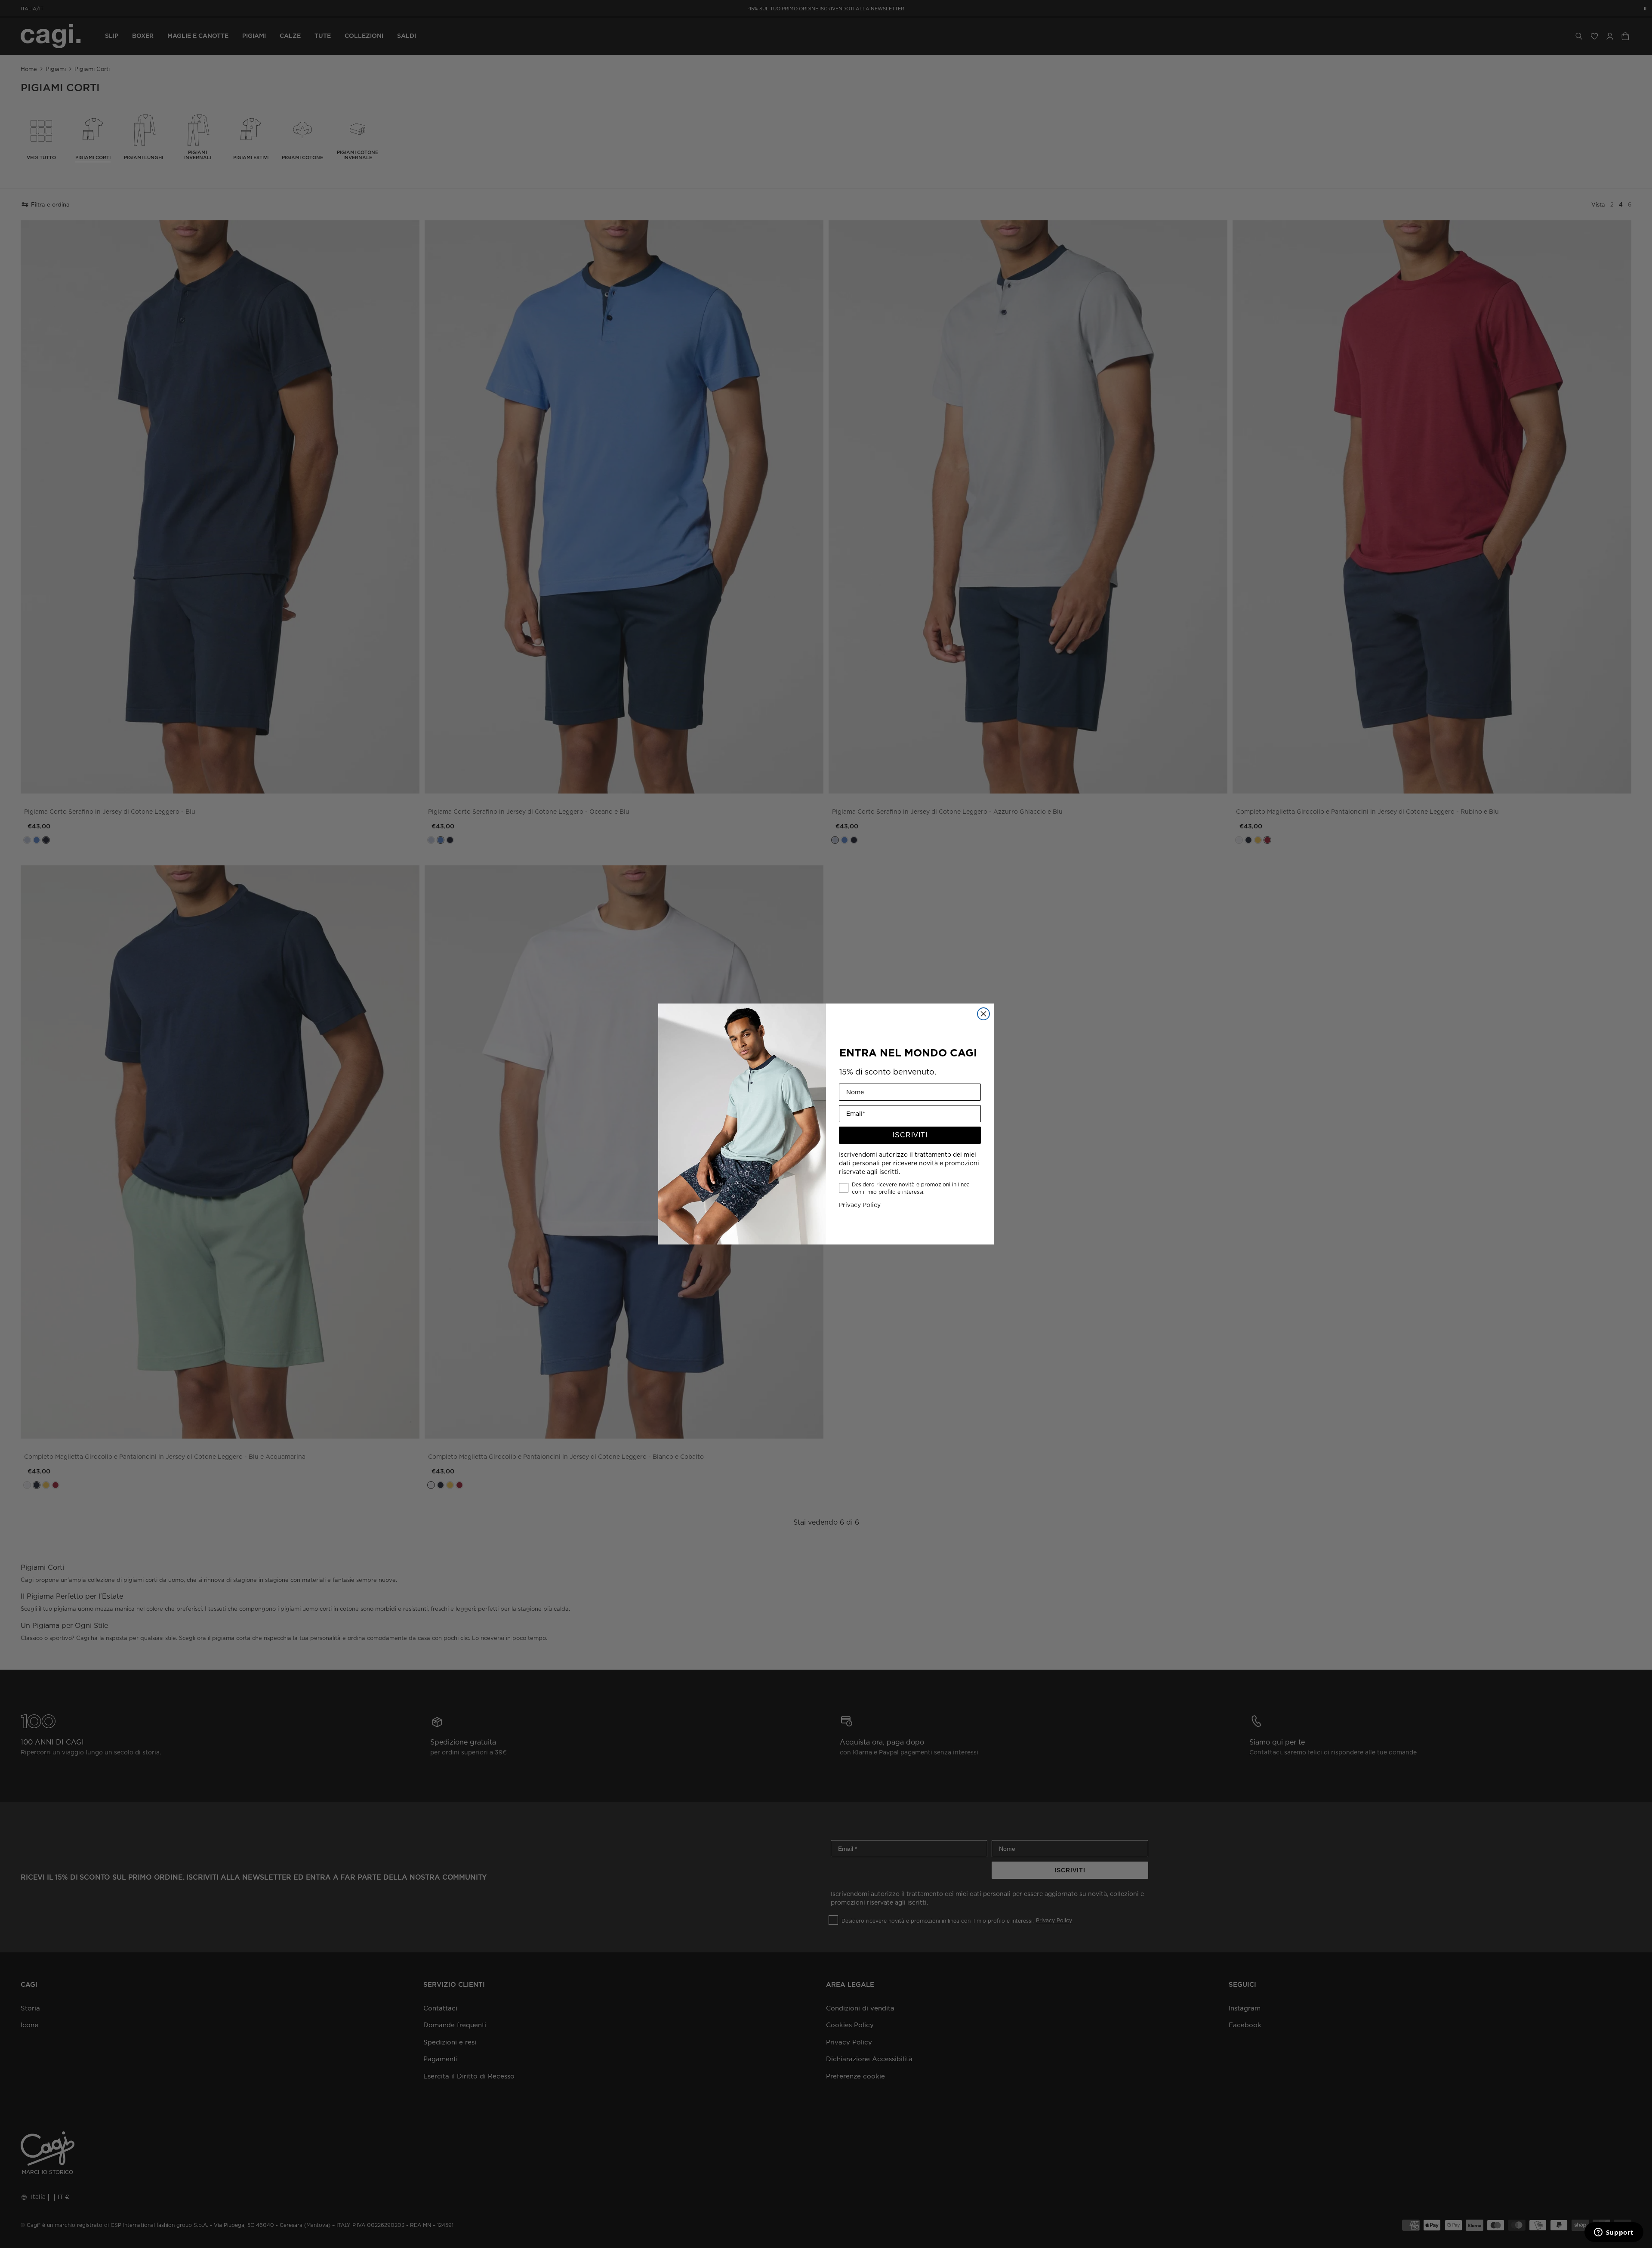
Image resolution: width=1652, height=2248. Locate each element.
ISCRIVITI (910, 1135)
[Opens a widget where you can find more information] (1614, 2233)
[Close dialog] (983, 1014)
